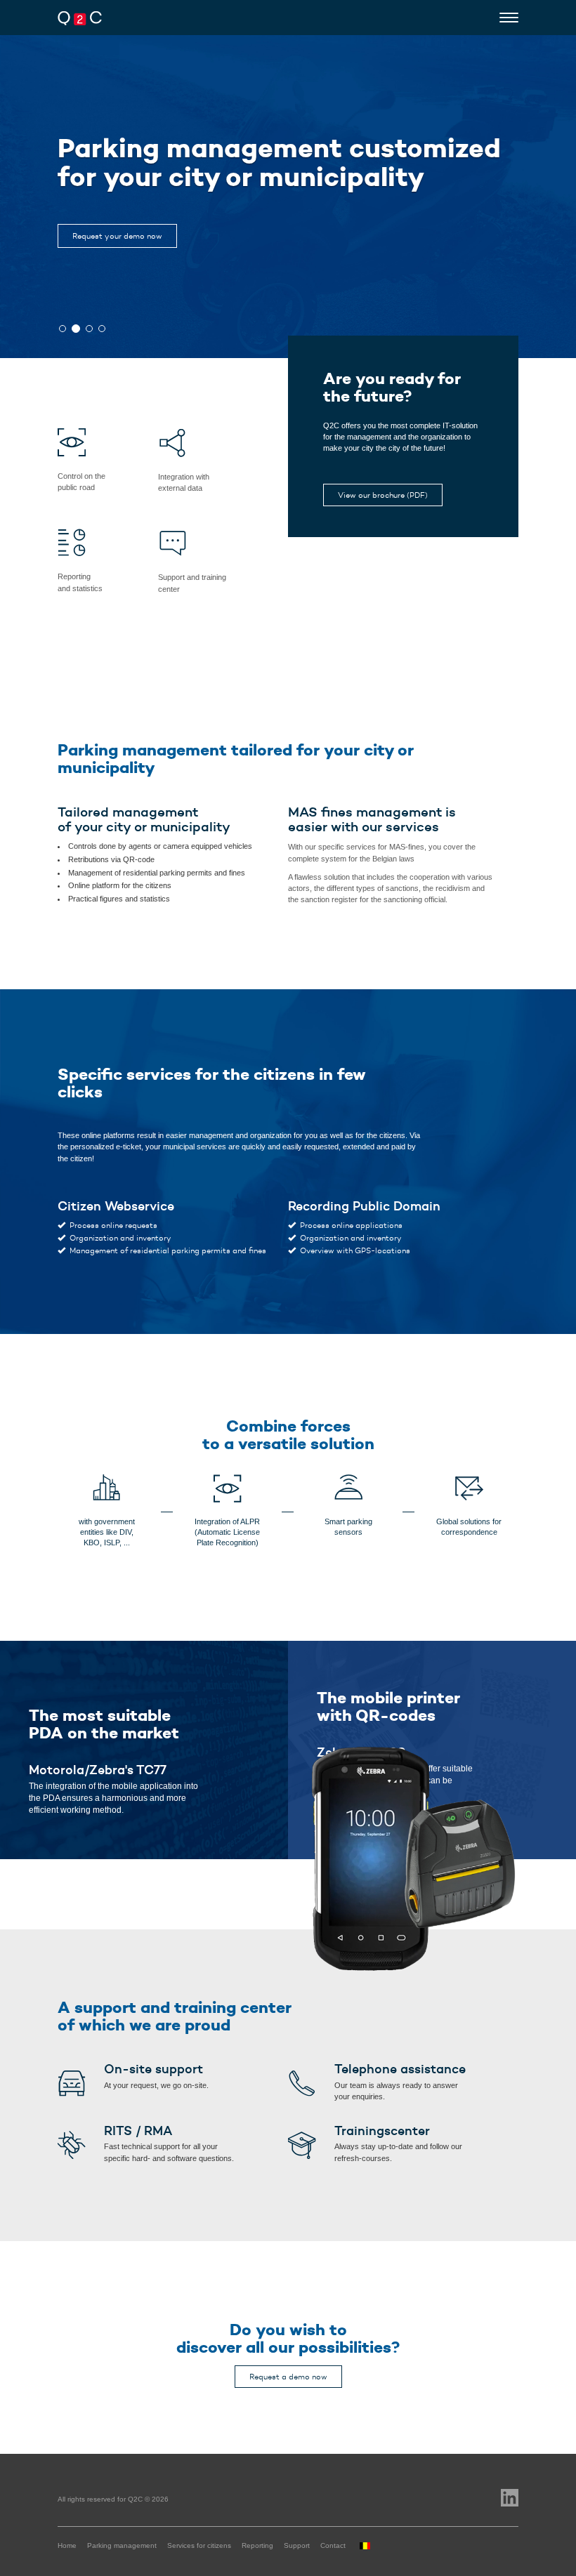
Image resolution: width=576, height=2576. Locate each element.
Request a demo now (288, 2377)
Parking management (122, 2545)
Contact (333, 2545)
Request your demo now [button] (117, 236)
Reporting (257, 2545)
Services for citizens (199, 2545)
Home (67, 2545)
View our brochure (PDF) (383, 495)
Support (297, 2545)
